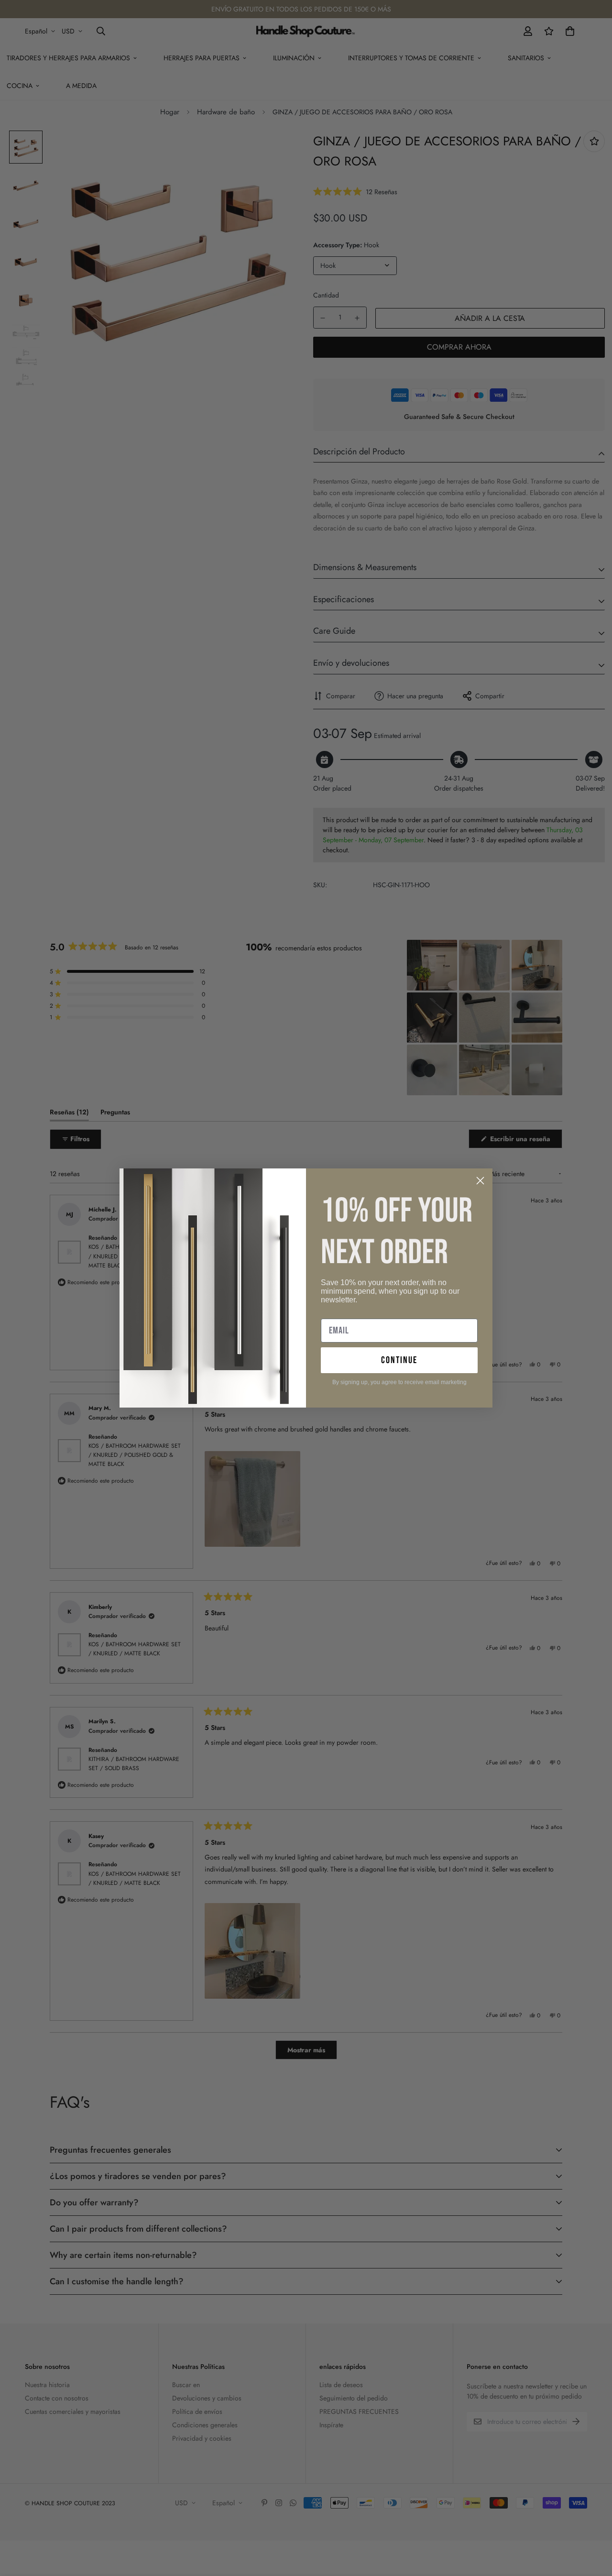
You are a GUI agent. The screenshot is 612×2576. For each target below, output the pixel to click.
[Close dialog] (480, 1181)
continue (399, 1360)
